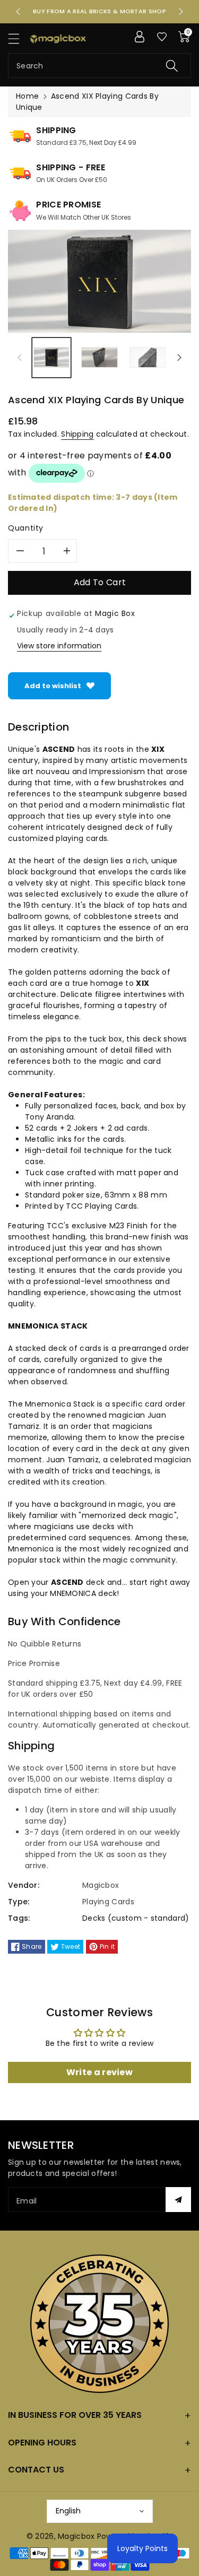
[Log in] (140, 37)
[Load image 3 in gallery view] (148, 358)
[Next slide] (181, 12)
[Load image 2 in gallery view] (99, 358)
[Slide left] (20, 358)
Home (27, 96)
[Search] (172, 66)
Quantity (26, 528)
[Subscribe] (178, 2200)
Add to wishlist (53, 686)
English (68, 2511)
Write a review (99, 2072)
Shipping (77, 434)
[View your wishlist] (162, 37)
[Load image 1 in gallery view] (51, 358)
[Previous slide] (18, 12)
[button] (19, 38)
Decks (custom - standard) (136, 1918)
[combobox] (99, 66)
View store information (59, 646)
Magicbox (76, 2536)
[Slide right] (179, 358)
